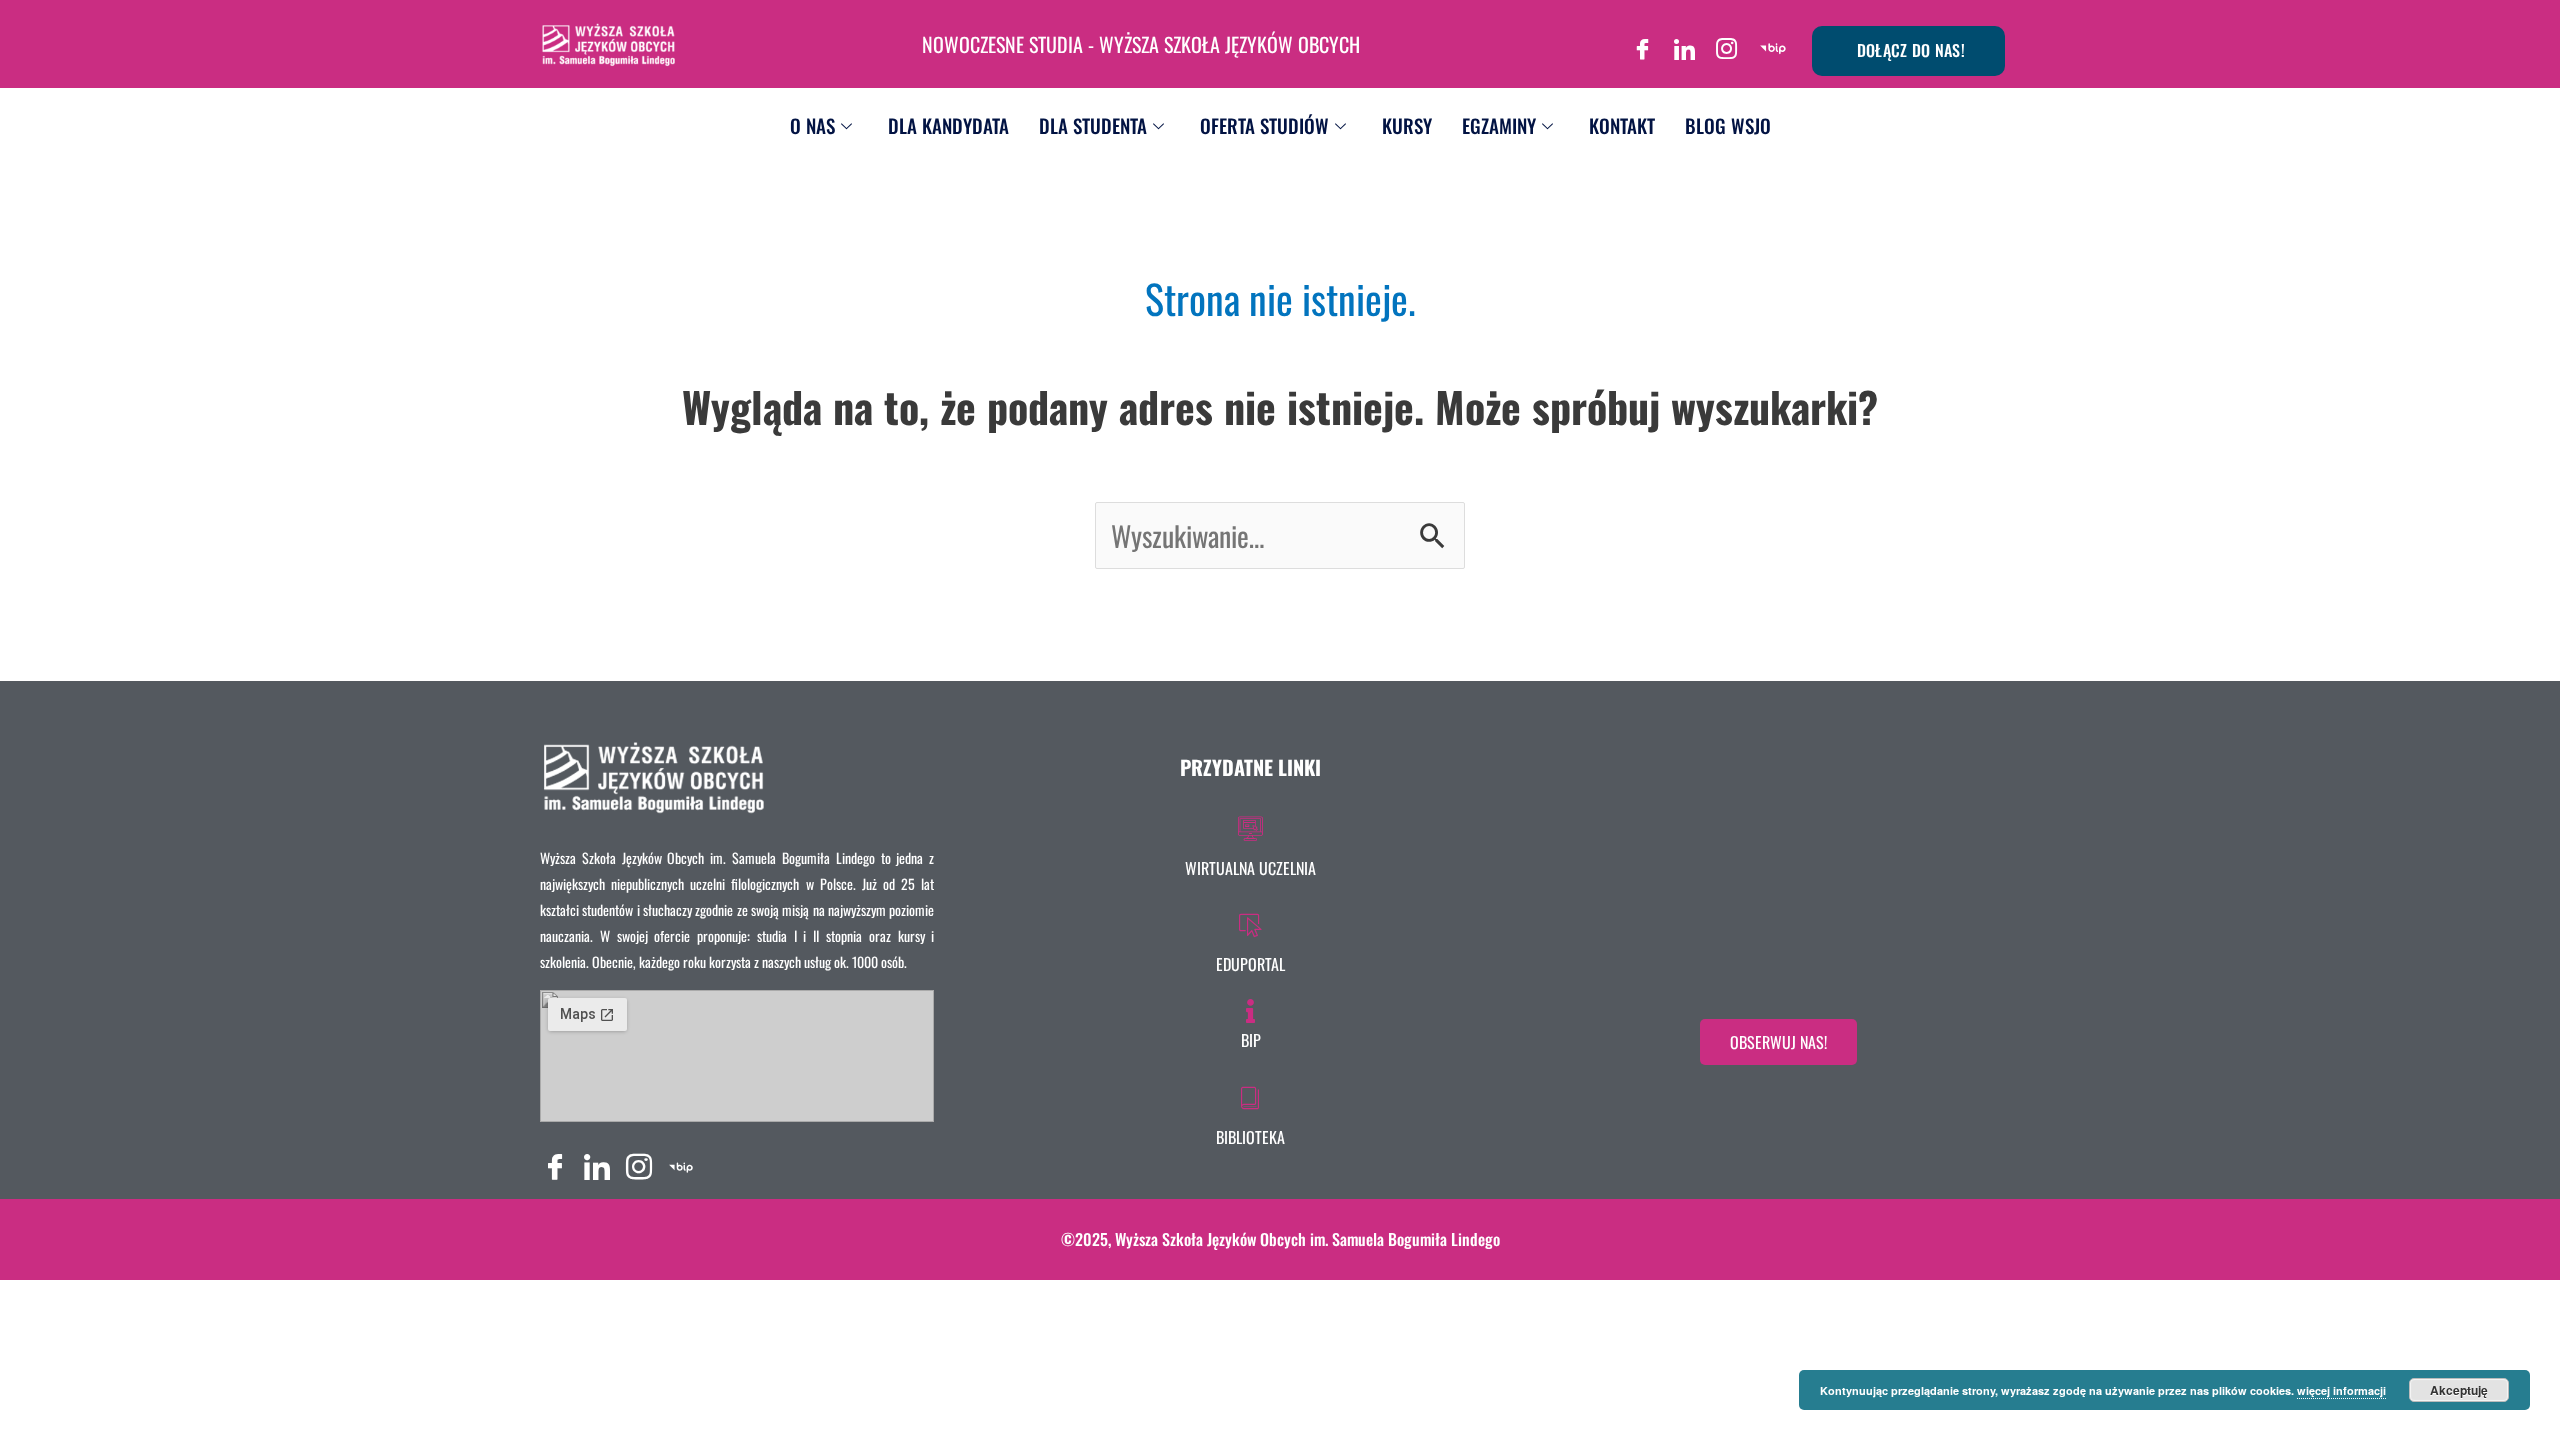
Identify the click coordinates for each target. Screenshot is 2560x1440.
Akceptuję (2459, 1390)
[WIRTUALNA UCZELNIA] (1250, 843)
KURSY (1407, 125)
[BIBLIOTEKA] (1250, 1112)
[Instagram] (1727, 42)
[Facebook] (1643, 42)
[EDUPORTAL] (1250, 940)
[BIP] (1773, 42)
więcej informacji (2341, 1390)
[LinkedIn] (1685, 42)
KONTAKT (1622, 125)
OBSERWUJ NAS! (1778, 1042)
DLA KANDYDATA (948, 125)
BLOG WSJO (1728, 125)
